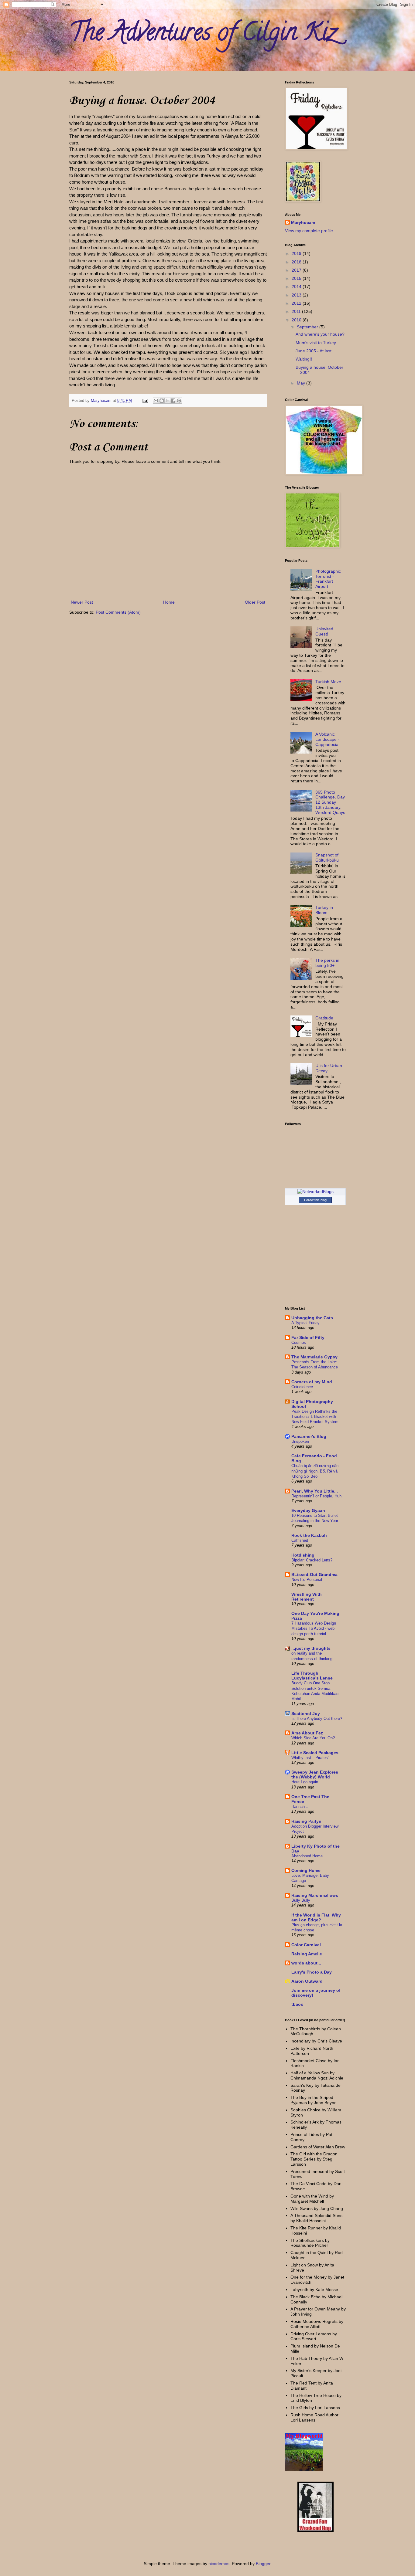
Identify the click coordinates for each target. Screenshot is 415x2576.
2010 (297, 320)
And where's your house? (320, 334)
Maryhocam (303, 222)
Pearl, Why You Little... (315, 1491)
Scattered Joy (306, 1713)
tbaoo (297, 2004)
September (308, 327)
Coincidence (302, 1387)
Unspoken (300, 1441)
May (302, 383)
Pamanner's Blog (309, 1436)
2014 (297, 286)
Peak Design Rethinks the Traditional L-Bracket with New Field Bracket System (315, 1417)
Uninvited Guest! (324, 631)
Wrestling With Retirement (307, 1597)
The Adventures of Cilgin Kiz (203, 35)
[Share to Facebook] (173, 401)
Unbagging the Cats (312, 1318)
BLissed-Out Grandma (314, 1574)
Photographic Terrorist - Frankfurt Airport (328, 579)
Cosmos (299, 1342)
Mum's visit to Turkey (316, 343)
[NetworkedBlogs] (316, 1191)
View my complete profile (309, 231)
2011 (297, 311)
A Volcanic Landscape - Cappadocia (327, 739)
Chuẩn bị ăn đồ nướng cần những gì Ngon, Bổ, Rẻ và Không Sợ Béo (315, 1471)
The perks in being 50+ (327, 963)
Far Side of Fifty (308, 1337)
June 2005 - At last (314, 351)
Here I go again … (307, 1782)
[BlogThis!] (162, 401)
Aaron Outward (307, 1981)
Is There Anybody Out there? (317, 1718)
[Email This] (156, 401)
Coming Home (306, 1870)
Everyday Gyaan (308, 1510)
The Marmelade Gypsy (314, 1357)
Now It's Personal (307, 1579)
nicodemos (219, 2564)
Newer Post (82, 602)
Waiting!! (304, 359)
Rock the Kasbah (309, 1535)
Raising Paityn (306, 1821)
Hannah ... (300, 1807)
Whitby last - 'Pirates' (310, 1758)
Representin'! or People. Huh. (317, 1496)
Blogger (263, 2564)
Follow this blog (315, 1200)
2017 (297, 270)
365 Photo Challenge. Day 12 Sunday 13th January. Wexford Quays (330, 802)
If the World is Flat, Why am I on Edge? (316, 1917)
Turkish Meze (328, 682)
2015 (297, 278)
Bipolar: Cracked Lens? (312, 1560)
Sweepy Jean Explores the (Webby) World (315, 1774)
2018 (297, 262)
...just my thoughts (311, 1648)
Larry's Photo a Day (312, 1972)
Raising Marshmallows (315, 1895)
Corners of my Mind (312, 1382)
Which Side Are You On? (313, 1738)
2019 (297, 253)
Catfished (300, 1540)
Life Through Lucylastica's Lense (312, 1676)
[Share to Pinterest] (179, 401)
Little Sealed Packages (315, 1753)
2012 (297, 303)
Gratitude (324, 1018)
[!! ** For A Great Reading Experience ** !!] (304, 2469)
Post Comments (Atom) (118, 612)
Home (169, 602)
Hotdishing (303, 1555)
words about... (306, 1963)
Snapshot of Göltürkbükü (327, 858)
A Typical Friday (305, 1323)
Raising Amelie (307, 1954)
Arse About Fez (307, 1733)
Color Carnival (306, 1945)
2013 (297, 295)
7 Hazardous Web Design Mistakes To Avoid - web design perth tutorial (314, 1629)
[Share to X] (167, 401)
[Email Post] (145, 401)
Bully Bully (301, 1900)
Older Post (255, 602)
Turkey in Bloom (324, 910)
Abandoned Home (307, 1856)
